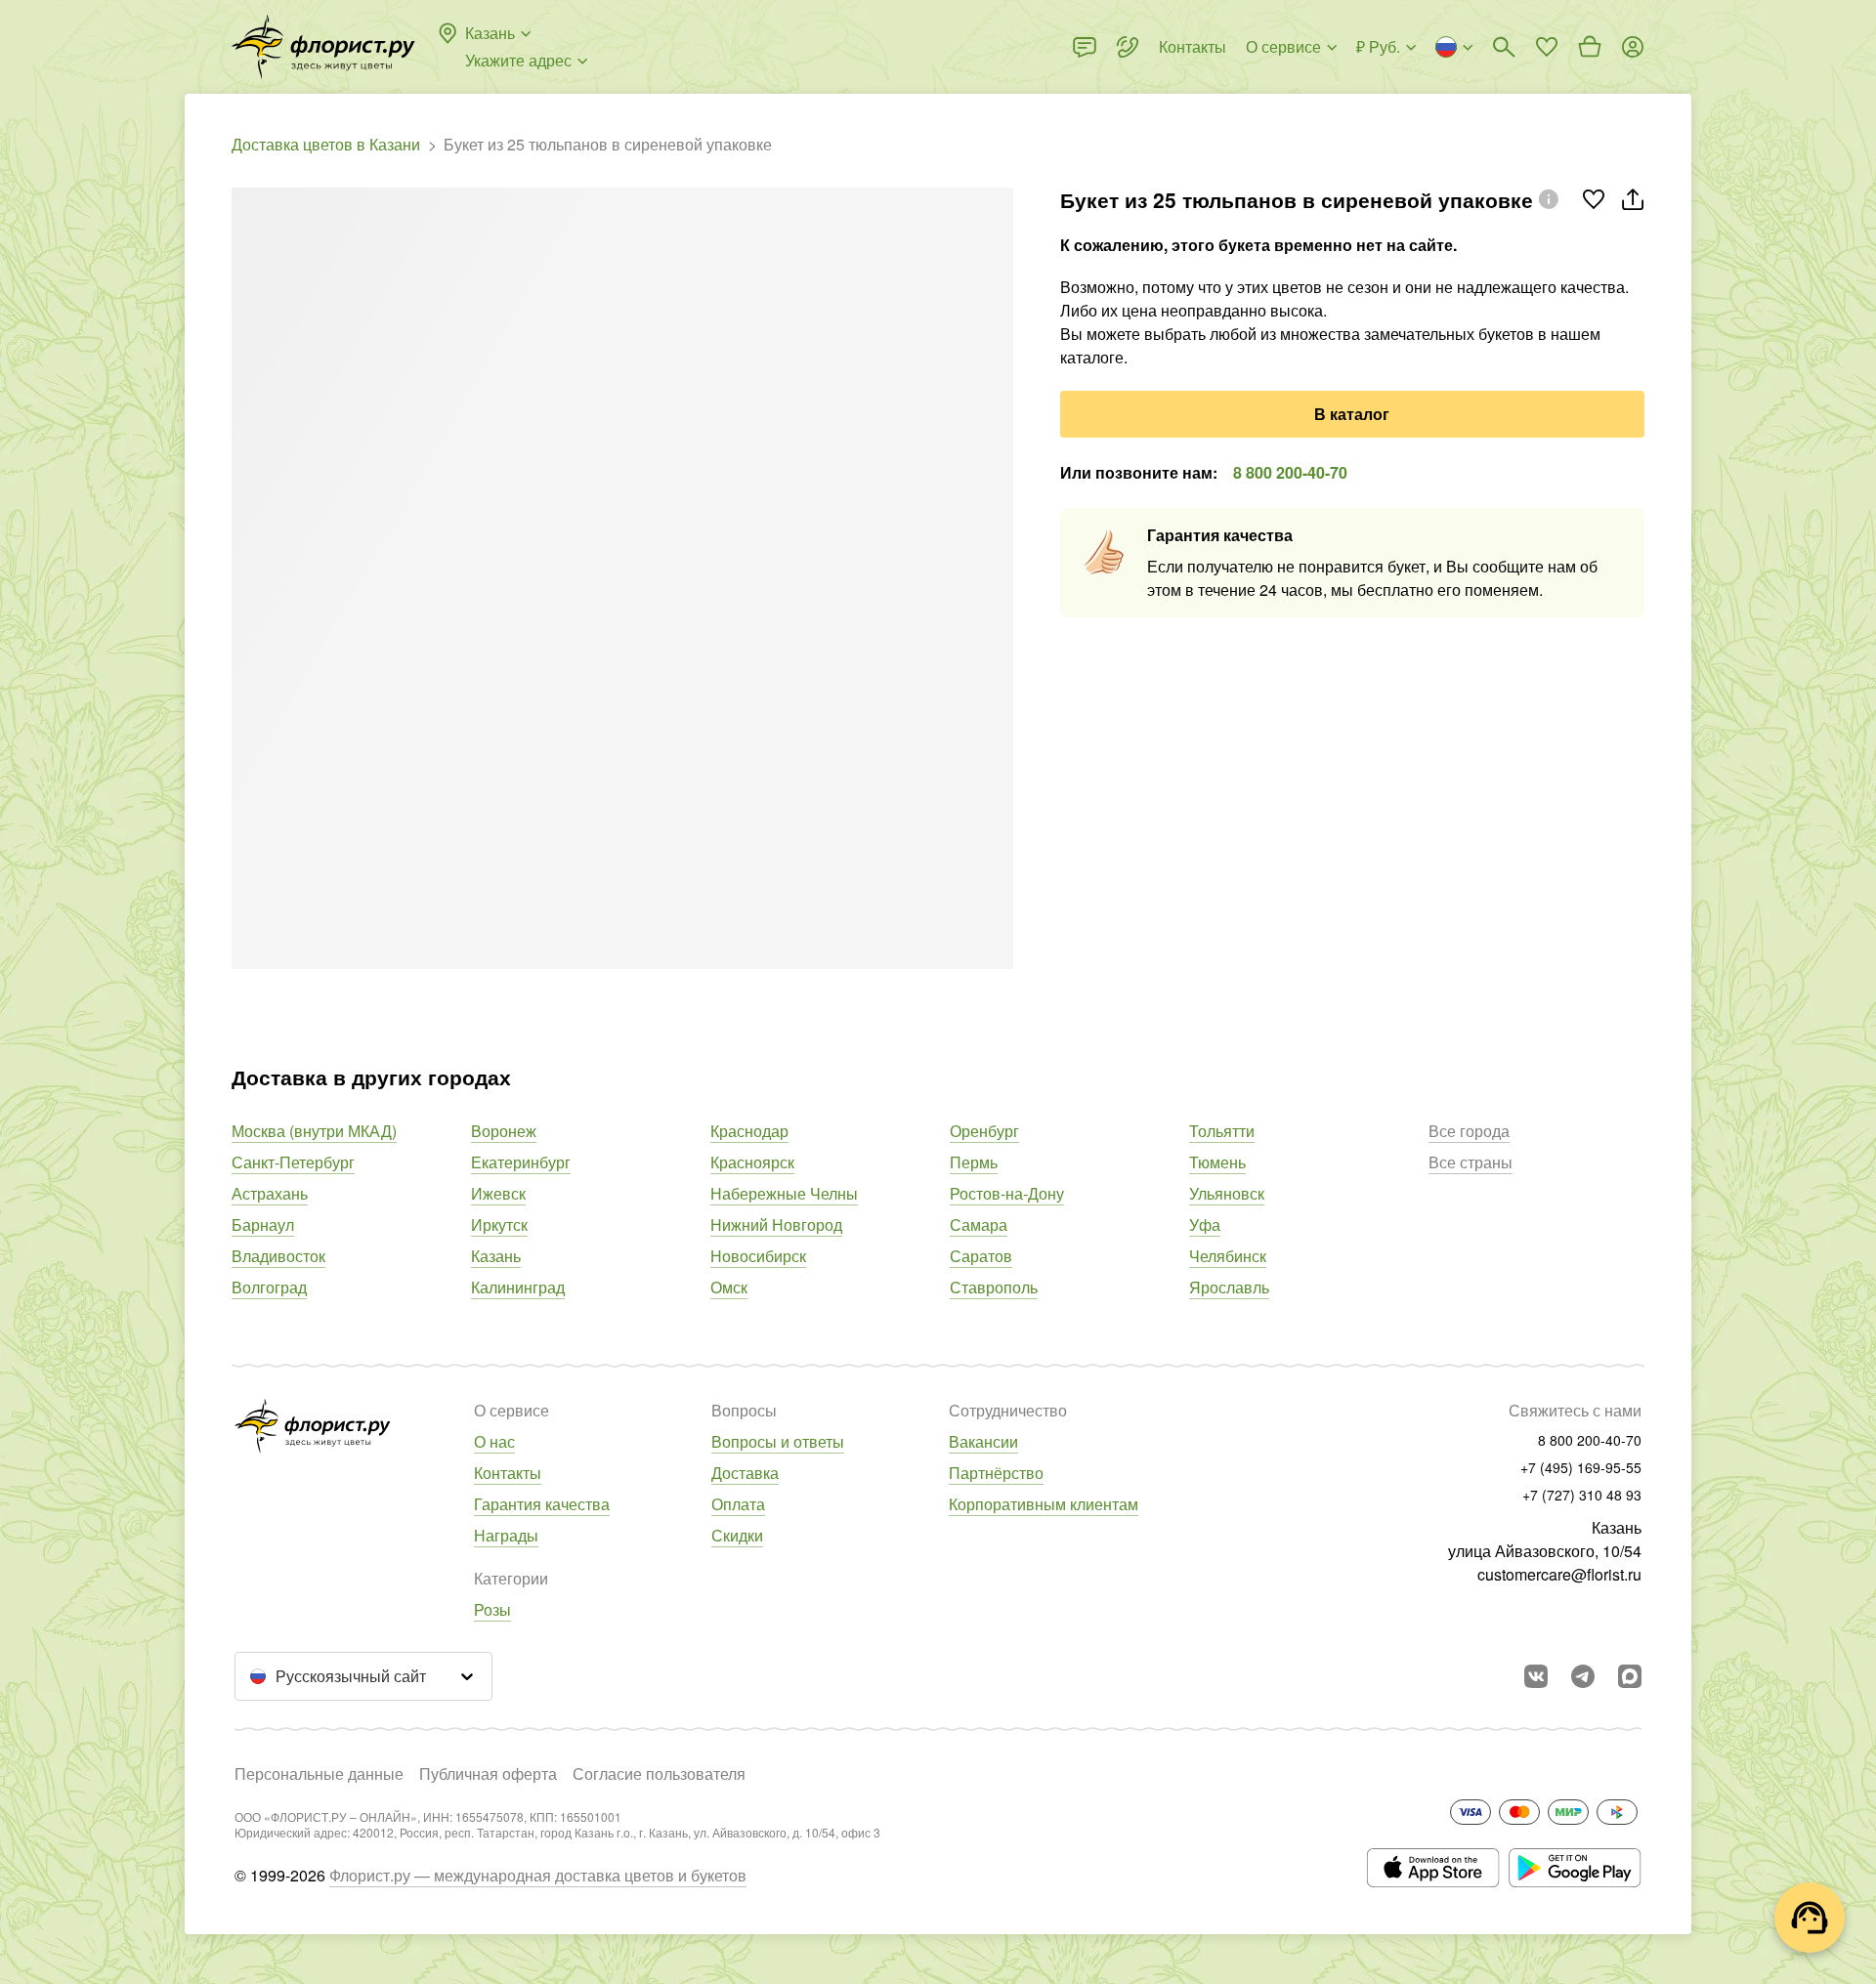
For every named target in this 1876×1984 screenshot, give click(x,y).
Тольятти (1222, 1131)
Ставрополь (994, 1287)
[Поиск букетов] (1504, 47)
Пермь (974, 1162)
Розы (492, 1609)
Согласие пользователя (659, 1773)
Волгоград (269, 1287)
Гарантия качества (542, 1504)
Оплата (738, 1504)
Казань (496, 1256)
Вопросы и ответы (778, 1441)
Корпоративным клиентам (1044, 1504)
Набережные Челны (784, 1193)
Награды (506, 1535)
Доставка (745, 1473)
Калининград (518, 1287)
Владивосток (278, 1256)
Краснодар (749, 1131)
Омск (729, 1287)
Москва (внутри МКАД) (314, 1131)
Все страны (1471, 1162)
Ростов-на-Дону (1007, 1193)
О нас (494, 1441)
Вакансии (983, 1441)
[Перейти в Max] (1630, 1676)
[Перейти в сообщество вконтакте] (1536, 1676)
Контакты (508, 1473)
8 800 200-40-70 (1290, 472)
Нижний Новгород (776, 1224)
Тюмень (1217, 1162)
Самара (979, 1224)
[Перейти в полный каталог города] (323, 47)
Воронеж (504, 1131)
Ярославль (1229, 1287)
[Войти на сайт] (1633, 47)
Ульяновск (1227, 1193)
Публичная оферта (488, 1773)
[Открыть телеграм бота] (1583, 1676)
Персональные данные (319, 1773)
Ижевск (498, 1193)
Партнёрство (996, 1473)
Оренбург (984, 1131)
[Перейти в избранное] (1547, 47)
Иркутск (499, 1224)
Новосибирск (758, 1256)
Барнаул (263, 1224)
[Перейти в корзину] (1590, 47)
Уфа (1205, 1224)
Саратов (981, 1256)
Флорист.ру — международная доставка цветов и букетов (538, 1875)
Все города (1469, 1131)
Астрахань (270, 1193)
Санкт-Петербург (293, 1162)
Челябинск (1228, 1256)
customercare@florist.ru (1559, 1574)
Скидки (737, 1535)
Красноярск (752, 1162)
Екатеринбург (521, 1162)
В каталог (1352, 414)
